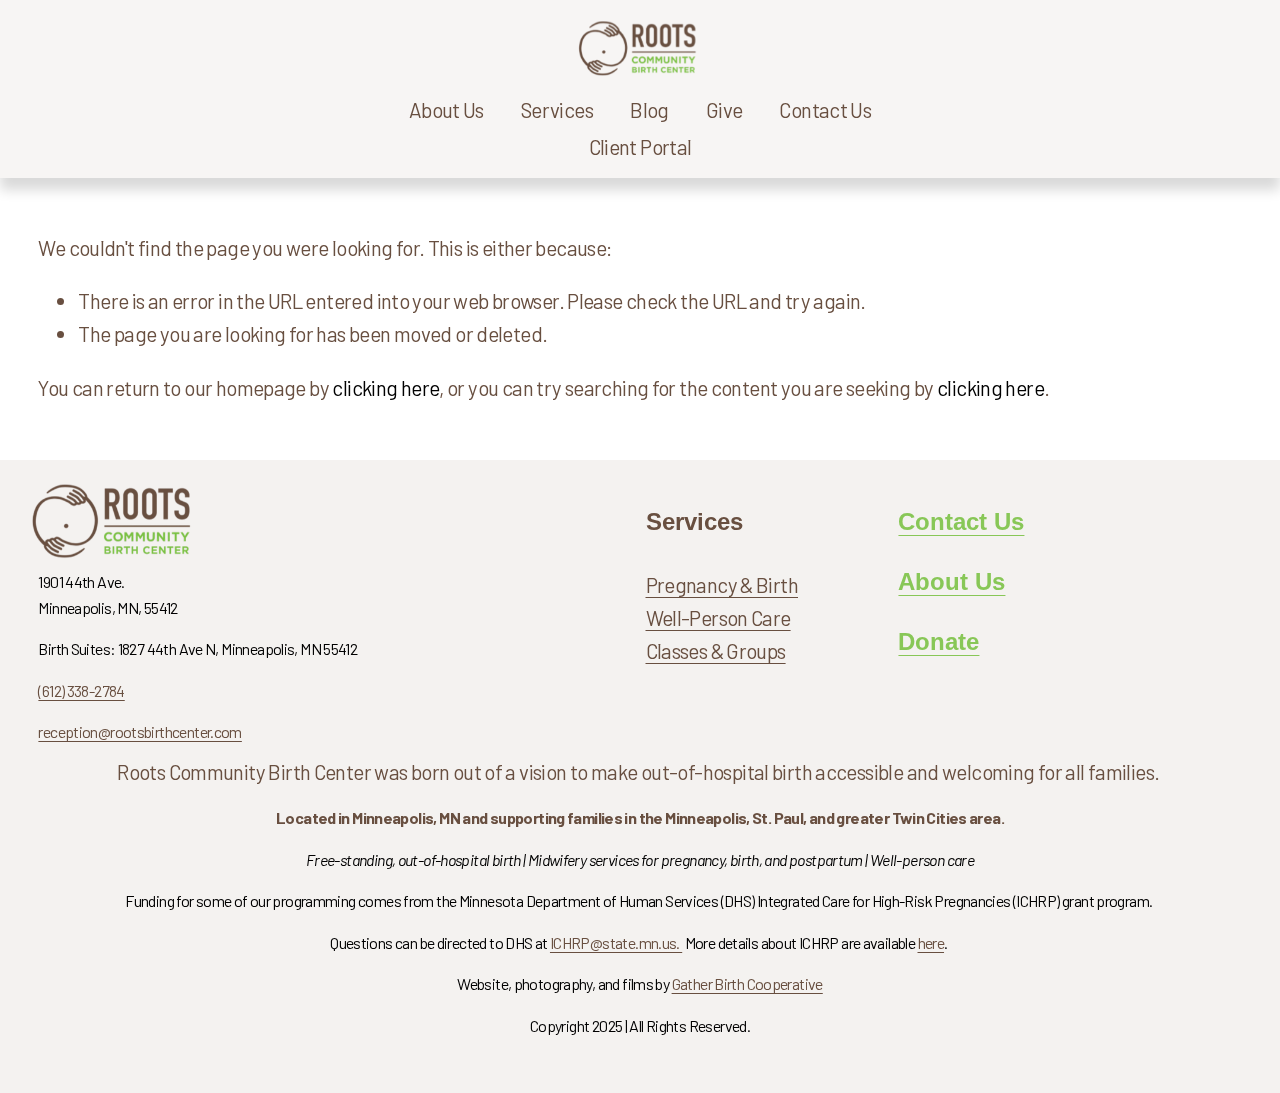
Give (724, 109)
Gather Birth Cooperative (747, 983)
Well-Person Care (718, 617)
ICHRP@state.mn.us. (616, 942)
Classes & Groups (716, 650)
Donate (938, 642)
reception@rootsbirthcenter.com (139, 731)
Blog (649, 109)
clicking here (385, 387)
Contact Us (825, 109)
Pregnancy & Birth (722, 584)
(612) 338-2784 (81, 690)
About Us (951, 582)
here (931, 942)
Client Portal (640, 146)
